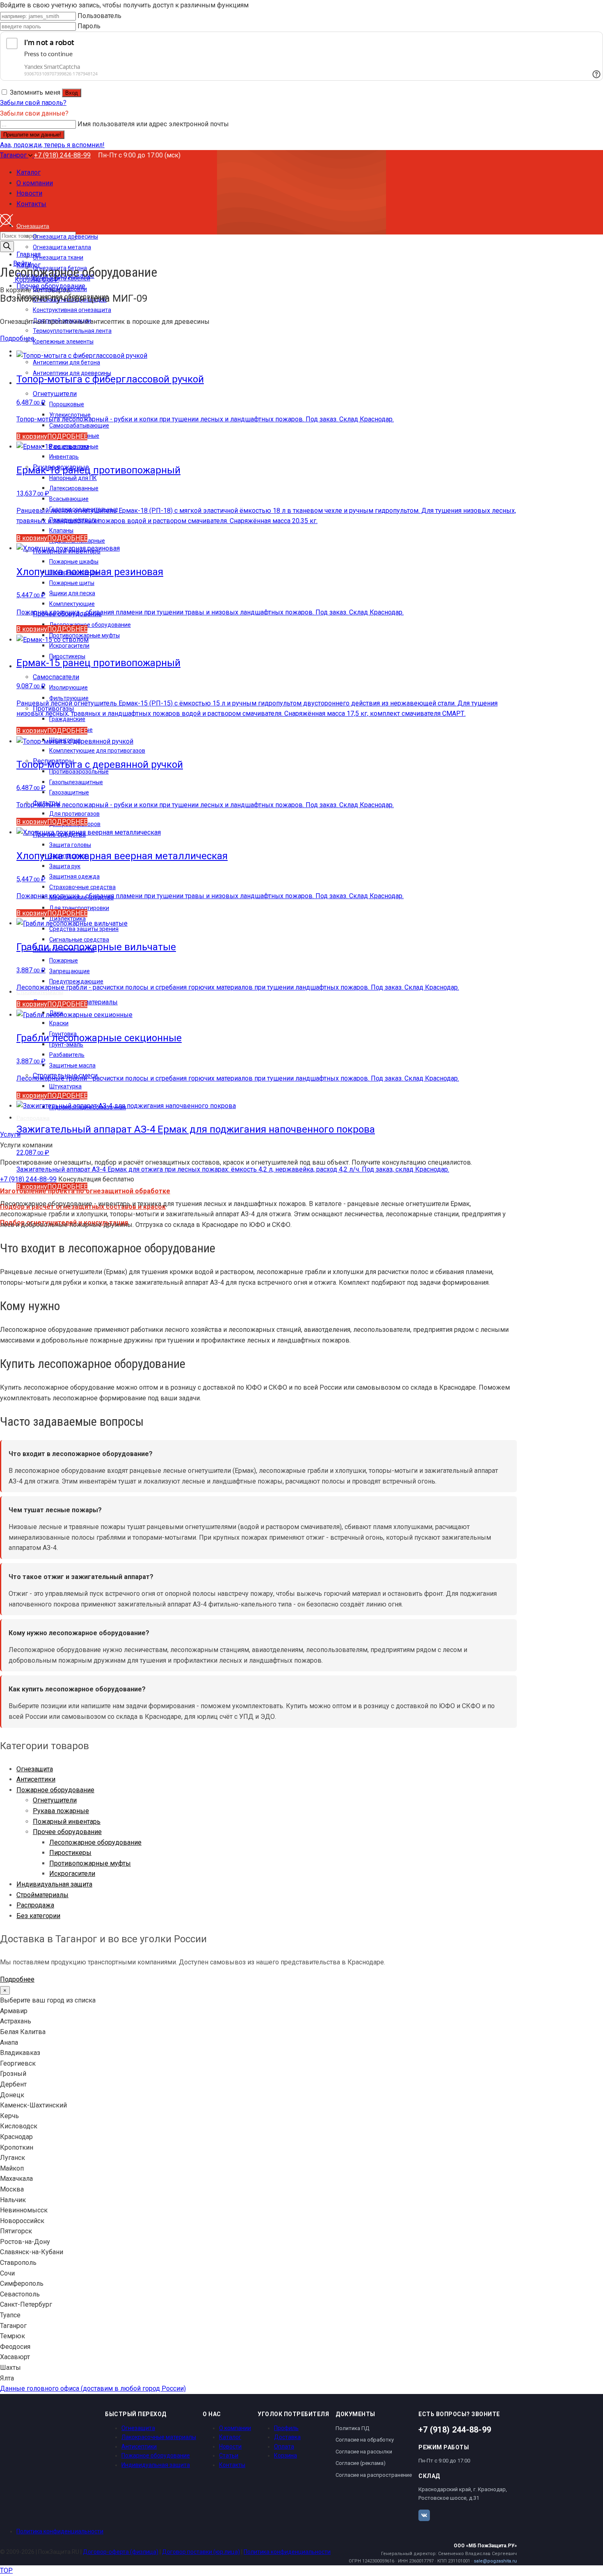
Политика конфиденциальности (60, 2531)
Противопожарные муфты (90, 1863)
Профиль (286, 2428)
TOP (6, 2570)
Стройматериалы (42, 1895)
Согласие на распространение (374, 2475)
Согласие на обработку (365, 2440)
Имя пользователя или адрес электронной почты (153, 124)
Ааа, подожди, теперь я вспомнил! (52, 145)
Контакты (232, 2465)
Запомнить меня (35, 92)
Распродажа (35, 1905)
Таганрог (14, 155)
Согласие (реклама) (361, 2463)
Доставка (287, 2437)
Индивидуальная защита (54, 1884)
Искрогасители (72, 1874)
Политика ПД (352, 2428)
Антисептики (36, 1779)
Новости (230, 2446)
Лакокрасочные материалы (159, 2437)
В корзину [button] (32, 436)
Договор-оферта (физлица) (121, 2552)
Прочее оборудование (67, 1832)
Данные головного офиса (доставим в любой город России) (93, 2388)
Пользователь (99, 16)
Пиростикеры (70, 1853)
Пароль (89, 26)
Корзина (286, 2455)
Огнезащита (35, 1769)
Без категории (38, 1916)
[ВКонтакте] (424, 2515)
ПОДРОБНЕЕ (67, 436)
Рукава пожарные (61, 1811)
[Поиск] (7, 247)
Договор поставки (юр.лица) (201, 2552)
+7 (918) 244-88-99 (62, 155)
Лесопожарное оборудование (95, 1842)
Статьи (229, 2455)
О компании (235, 2428)
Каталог (230, 2437)
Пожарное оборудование (55, 1790)
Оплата (284, 2446)
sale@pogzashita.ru (495, 2561)
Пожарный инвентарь (67, 1822)
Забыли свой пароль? (33, 103)
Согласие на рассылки (364, 2452)
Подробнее (17, 338)
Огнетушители (55, 1800)
